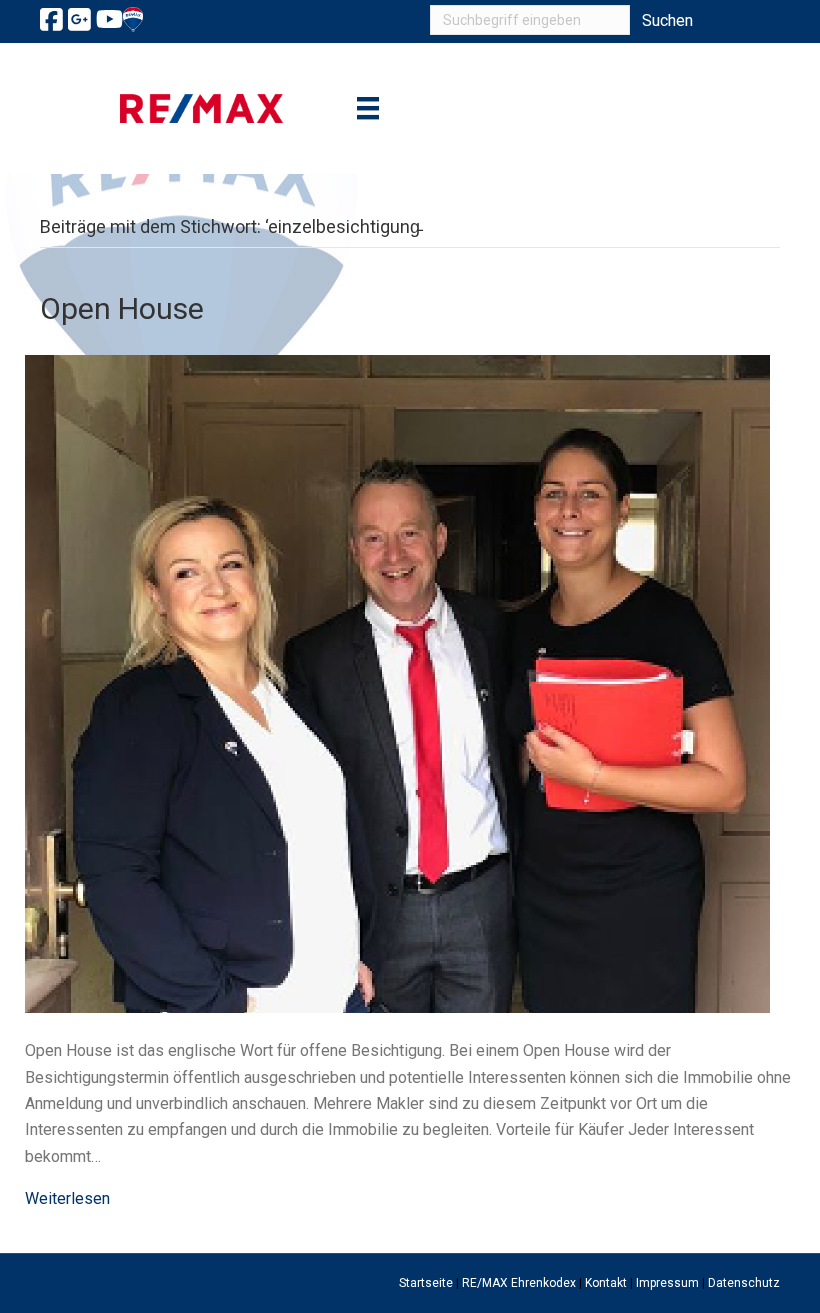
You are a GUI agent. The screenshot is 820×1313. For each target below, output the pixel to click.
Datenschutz (744, 1283)
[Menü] (368, 108)
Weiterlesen (67, 1198)
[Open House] (397, 682)
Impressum (667, 1283)
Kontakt (606, 1283)
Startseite (426, 1283)
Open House (122, 308)
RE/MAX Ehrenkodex (519, 1283)
